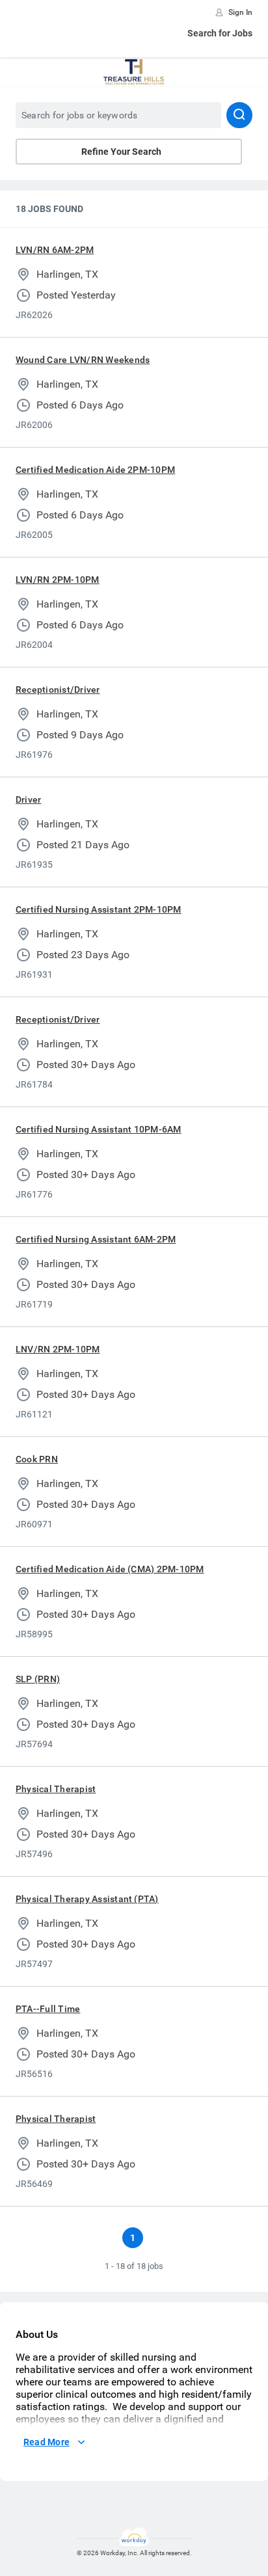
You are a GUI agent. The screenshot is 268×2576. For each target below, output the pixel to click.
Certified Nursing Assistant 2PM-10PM (99, 909)
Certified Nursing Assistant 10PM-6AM (99, 1129)
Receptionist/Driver (58, 690)
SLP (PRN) (38, 1679)
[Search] (239, 115)
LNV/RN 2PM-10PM (58, 1349)
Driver (28, 799)
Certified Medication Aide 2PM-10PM (95, 470)
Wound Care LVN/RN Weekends (83, 360)
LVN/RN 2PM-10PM (58, 580)
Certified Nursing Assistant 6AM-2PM (96, 1239)
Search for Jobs (220, 33)
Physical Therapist (56, 1789)
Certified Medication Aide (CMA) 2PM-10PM (110, 1569)
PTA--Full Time (48, 2009)
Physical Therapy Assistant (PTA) (87, 1899)
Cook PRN (37, 1459)
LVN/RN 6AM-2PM (55, 250)
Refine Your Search (121, 152)
